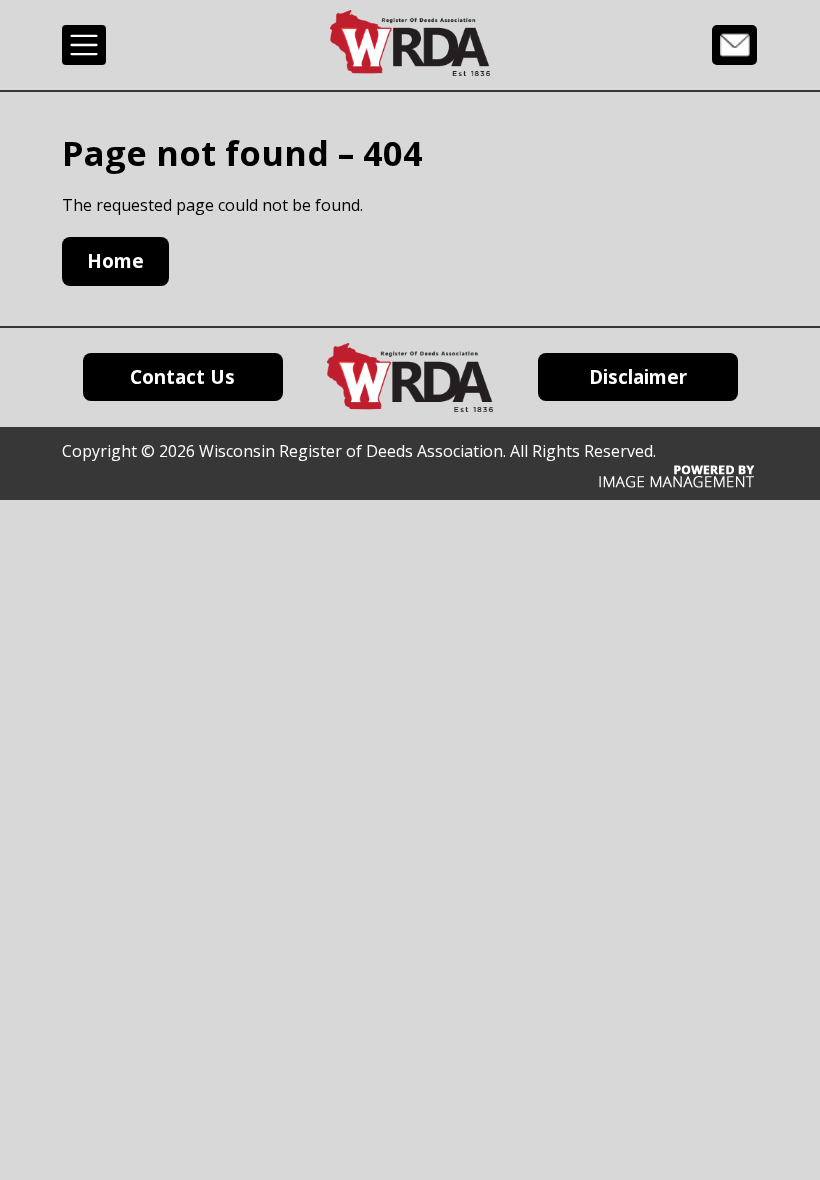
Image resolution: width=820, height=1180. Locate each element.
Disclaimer (638, 377)
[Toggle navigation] (84, 45)
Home (115, 261)
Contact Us (734, 44)
